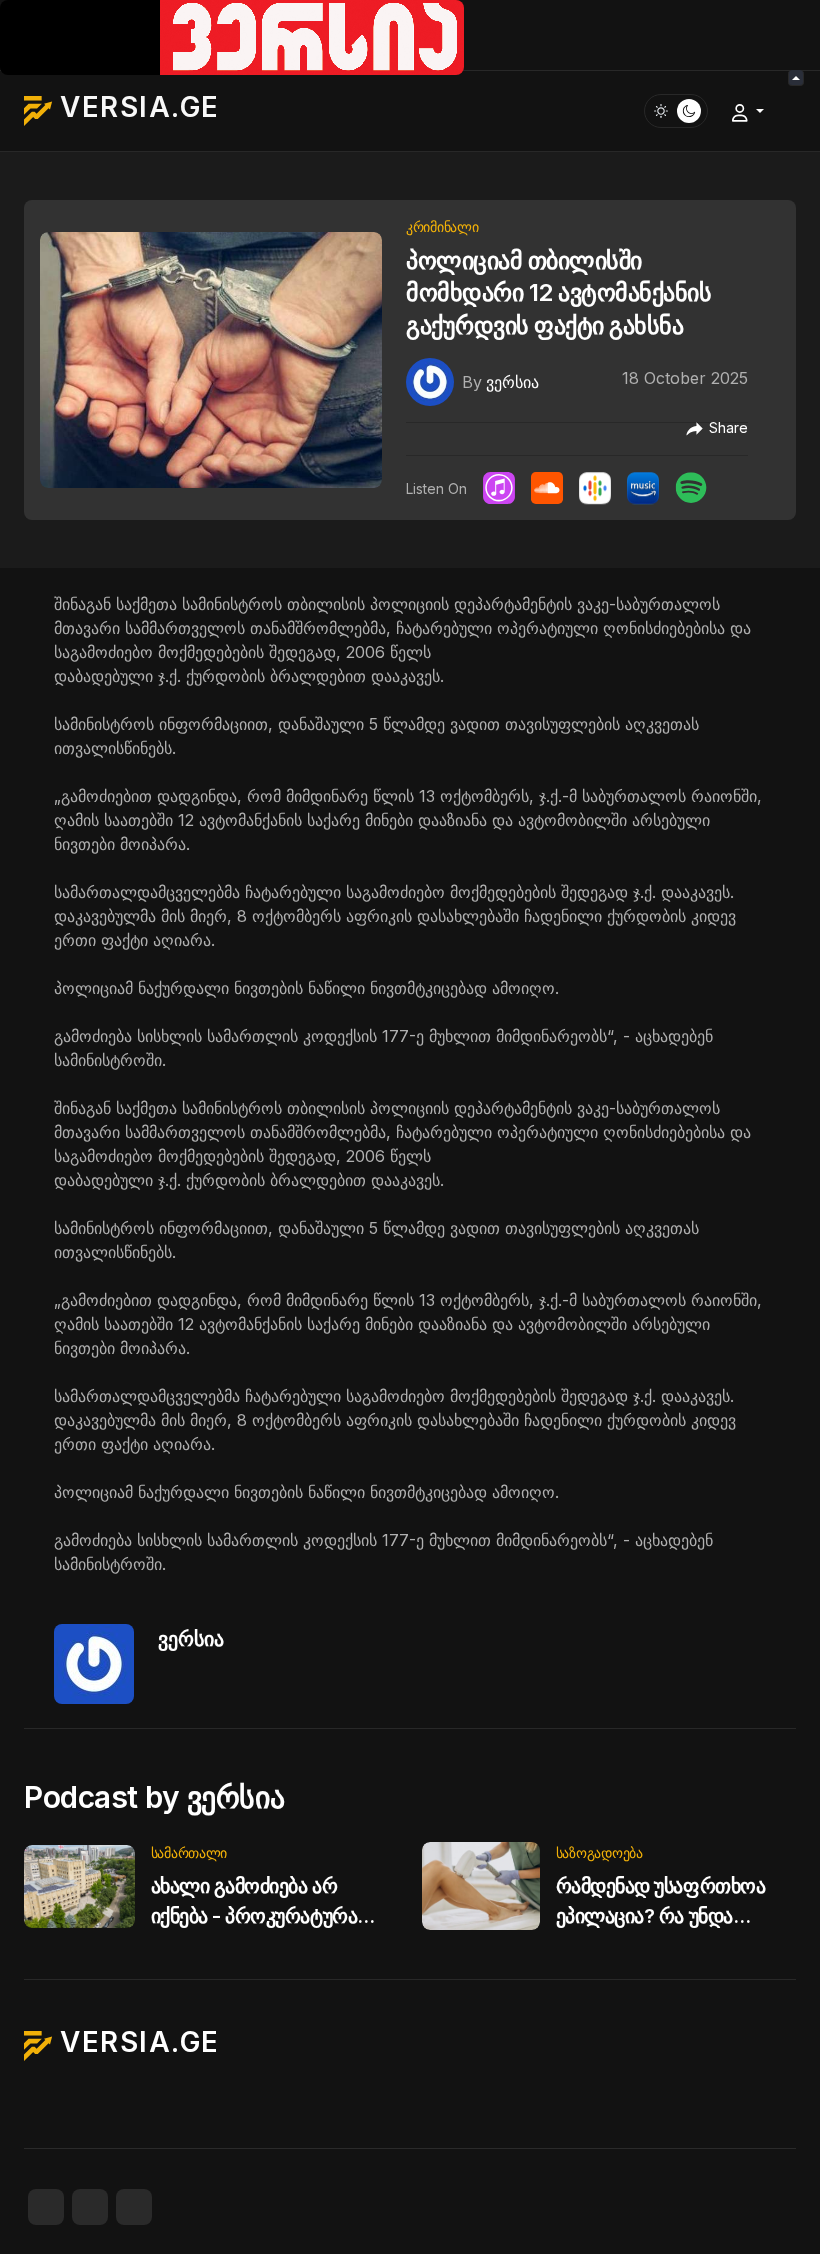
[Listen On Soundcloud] (547, 488)
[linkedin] (134, 2207)
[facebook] (46, 2207)
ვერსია (191, 1639)
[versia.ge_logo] (232, 36)
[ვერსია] (430, 381)
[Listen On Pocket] (643, 488)
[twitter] (90, 2207)
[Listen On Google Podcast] (595, 488)
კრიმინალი (442, 226)
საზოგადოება (599, 1852)
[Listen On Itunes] (499, 488)
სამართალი (189, 1852)
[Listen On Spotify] (691, 488)
